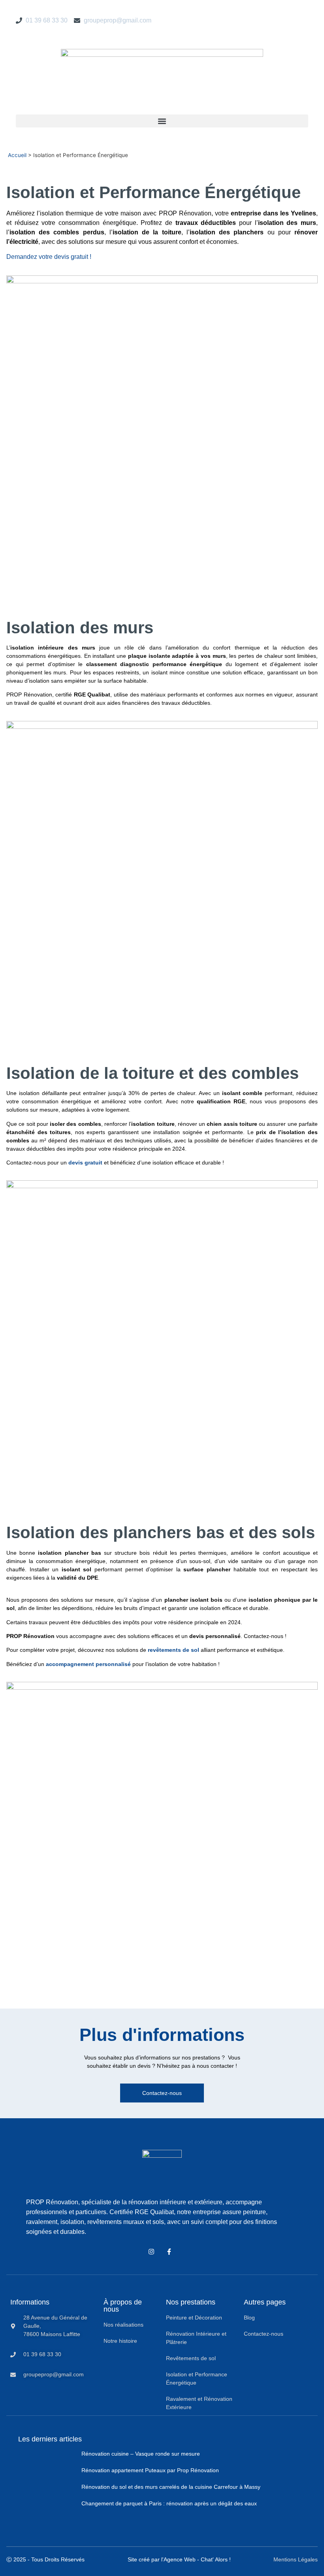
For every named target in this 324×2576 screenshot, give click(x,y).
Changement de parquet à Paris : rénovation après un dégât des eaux (169, 2503)
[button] (162, 121)
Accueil (17, 155)
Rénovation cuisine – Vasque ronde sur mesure (141, 2454)
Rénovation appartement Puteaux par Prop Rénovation (150, 2470)
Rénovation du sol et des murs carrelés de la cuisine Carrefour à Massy (171, 2487)
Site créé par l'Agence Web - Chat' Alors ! (179, 2559)
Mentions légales (296, 2559)
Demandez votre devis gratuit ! (49, 257)
